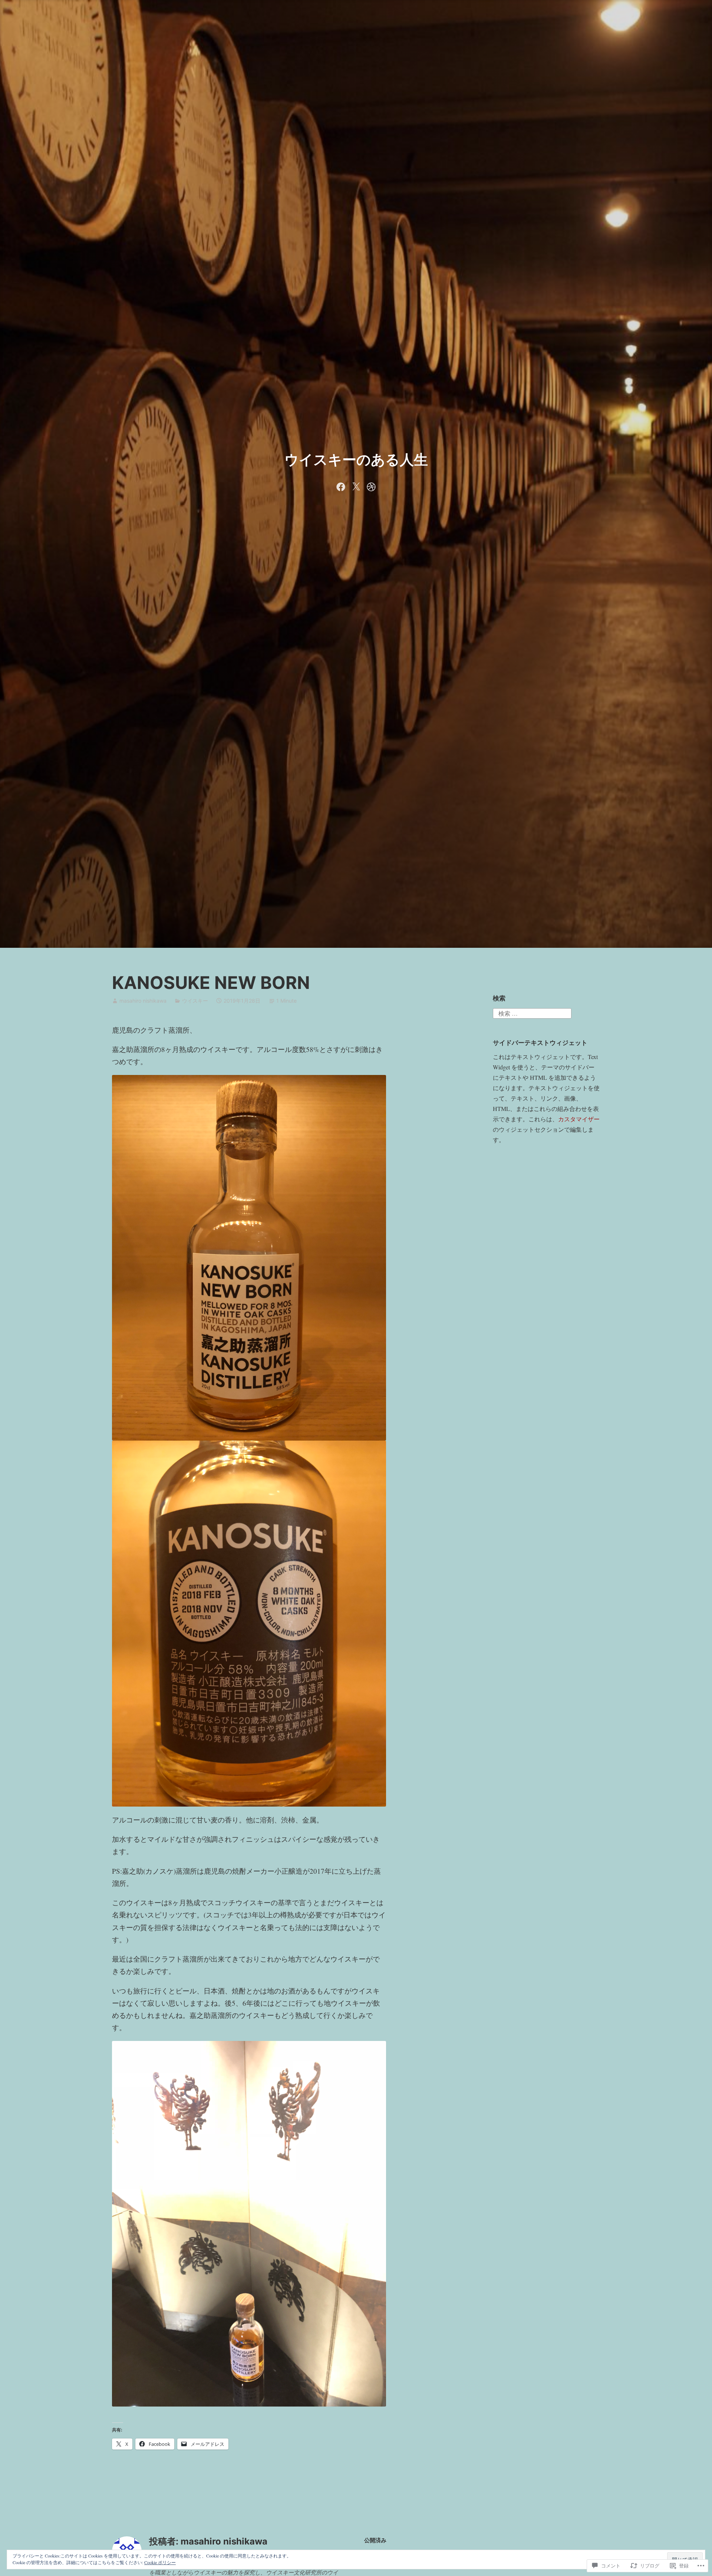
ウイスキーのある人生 (356, 459)
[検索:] (532, 1012)
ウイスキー (195, 1001)
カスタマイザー (579, 1119)
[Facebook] (341, 485)
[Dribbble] (371, 485)
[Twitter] (356, 485)
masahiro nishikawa (143, 1001)
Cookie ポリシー (160, 2562)
